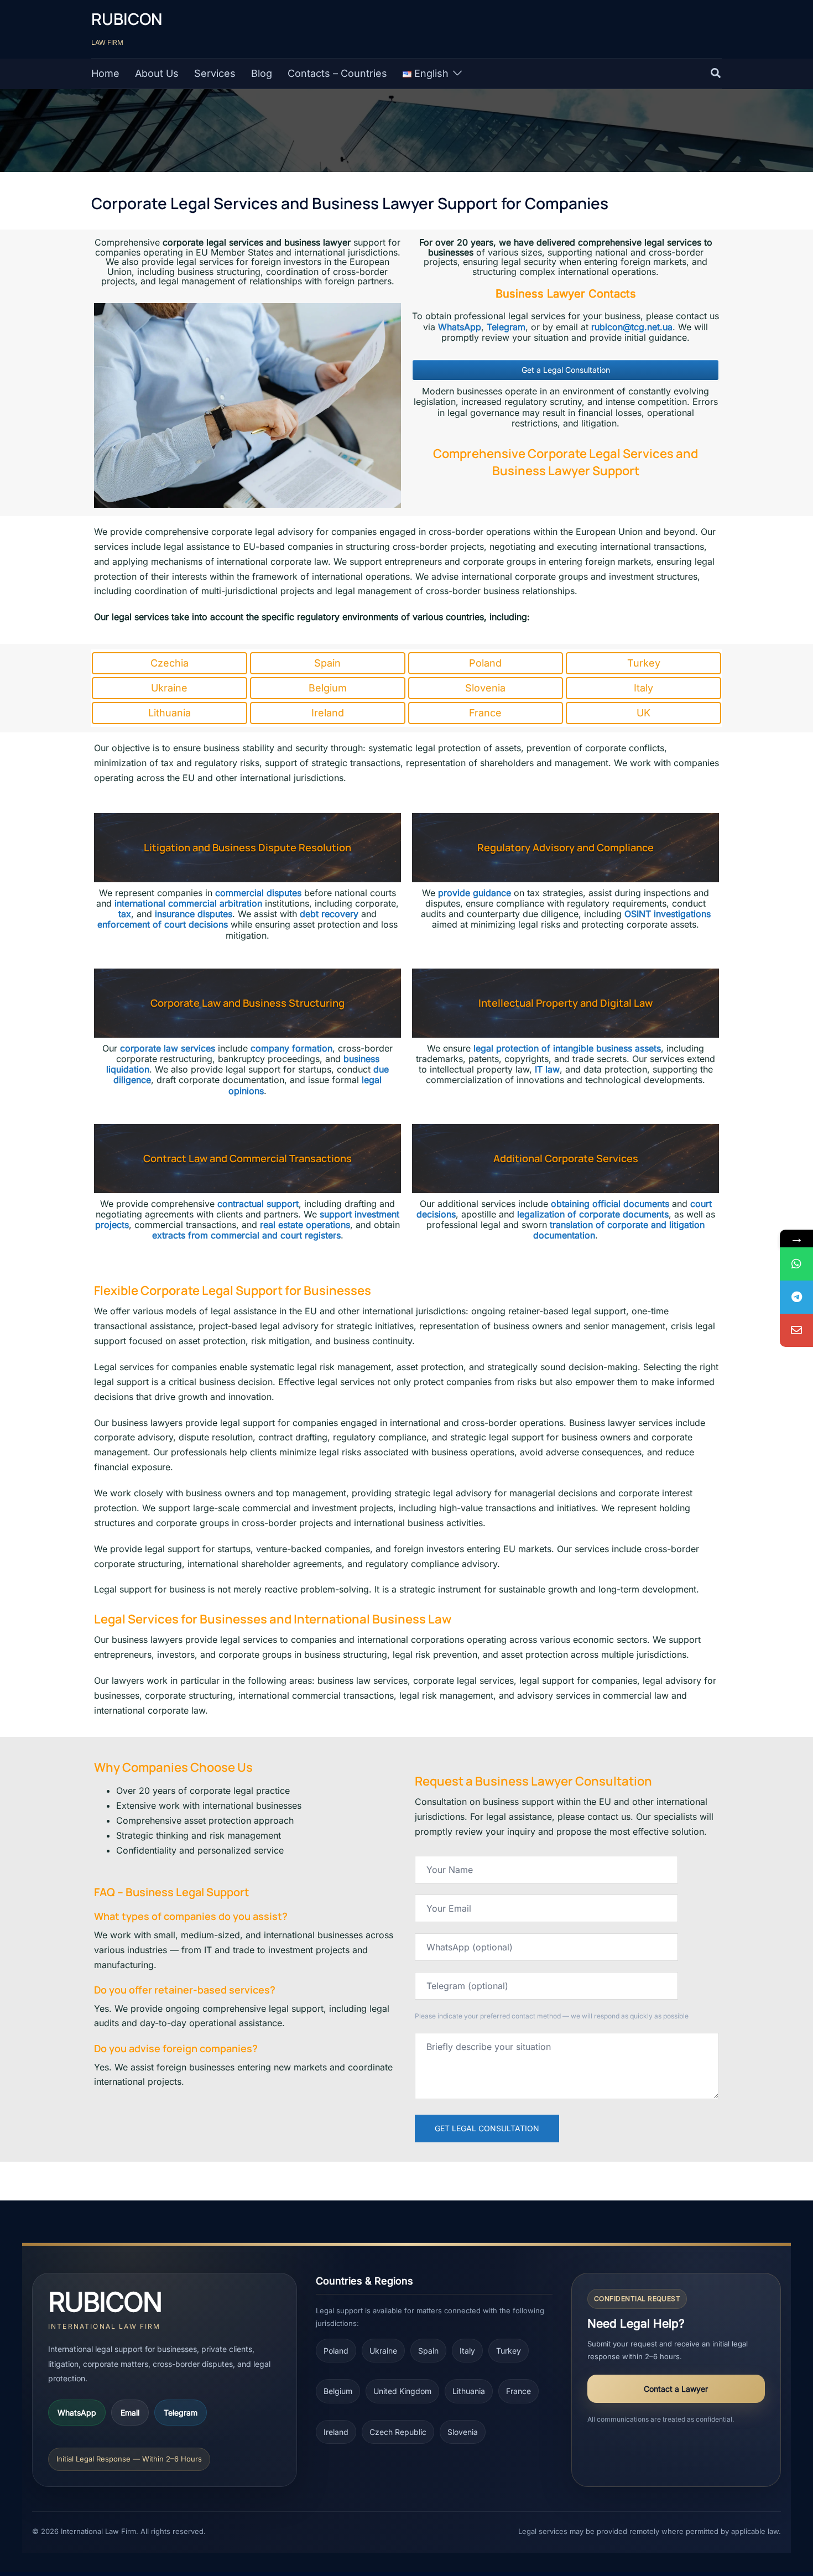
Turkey (509, 2351)
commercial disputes (258, 893)
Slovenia (463, 2432)
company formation (291, 1048)
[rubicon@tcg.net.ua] (796, 1330)
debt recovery (329, 914)
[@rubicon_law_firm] (796, 1297)
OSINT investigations (668, 914)
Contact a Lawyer (676, 2389)
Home (105, 73)
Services (215, 73)
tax (125, 914)
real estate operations (305, 1225)
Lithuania (469, 2391)
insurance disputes (194, 914)
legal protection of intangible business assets (567, 1048)
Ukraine (383, 2351)
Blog (262, 73)
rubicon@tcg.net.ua (632, 327)
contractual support (258, 1204)
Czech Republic (398, 2432)
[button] (716, 74)
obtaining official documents (610, 1204)
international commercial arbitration (188, 903)
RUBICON (127, 19)
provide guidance (475, 893)
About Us (157, 73)
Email (130, 2413)
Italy (467, 2351)
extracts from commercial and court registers (246, 1235)
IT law (547, 1069)
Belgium (338, 2391)
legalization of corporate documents (593, 1214)
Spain (428, 2351)
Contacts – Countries (337, 73)
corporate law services (168, 1048)
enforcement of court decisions (163, 924)
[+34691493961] (796, 1264)
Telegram (506, 327)
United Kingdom (402, 2391)
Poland (336, 2351)
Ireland (336, 2432)
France (518, 2391)
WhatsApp (460, 327)
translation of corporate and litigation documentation (619, 1230)
